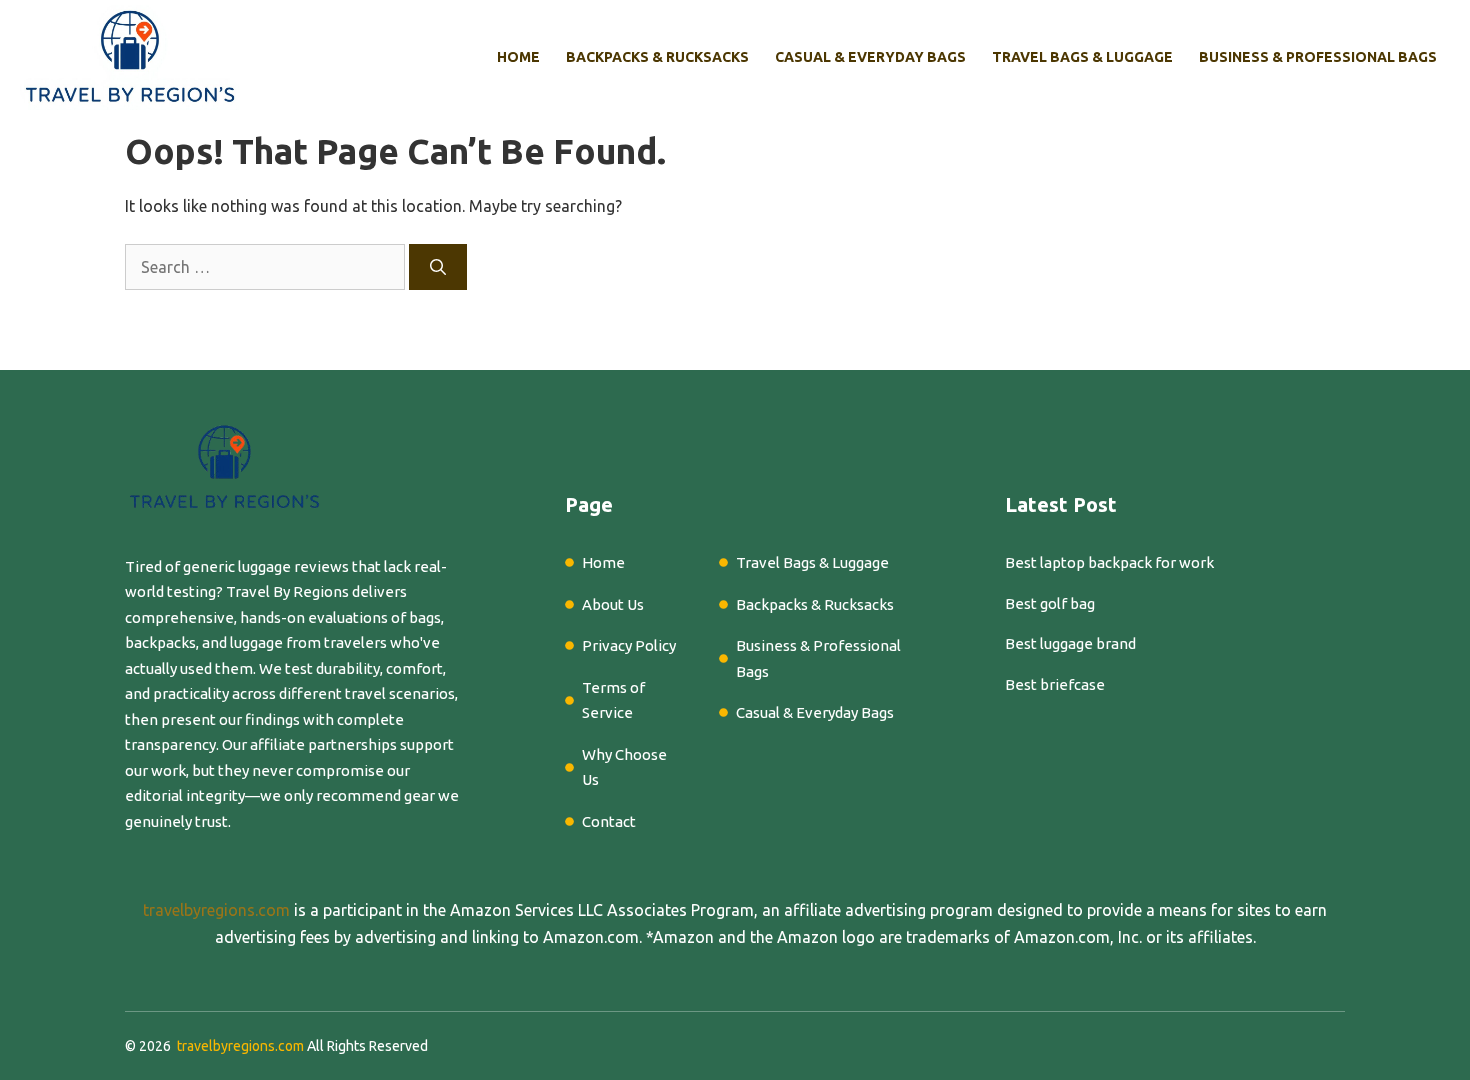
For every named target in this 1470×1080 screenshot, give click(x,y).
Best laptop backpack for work (1109, 562)
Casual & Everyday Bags (870, 57)
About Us (613, 604)
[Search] (438, 267)
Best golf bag (1050, 603)
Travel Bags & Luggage (1082, 57)
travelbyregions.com (216, 910)
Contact (609, 821)
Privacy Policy (629, 645)
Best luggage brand (1070, 643)
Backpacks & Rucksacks (657, 57)
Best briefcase (1055, 684)
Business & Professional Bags (1318, 57)
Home (518, 57)
